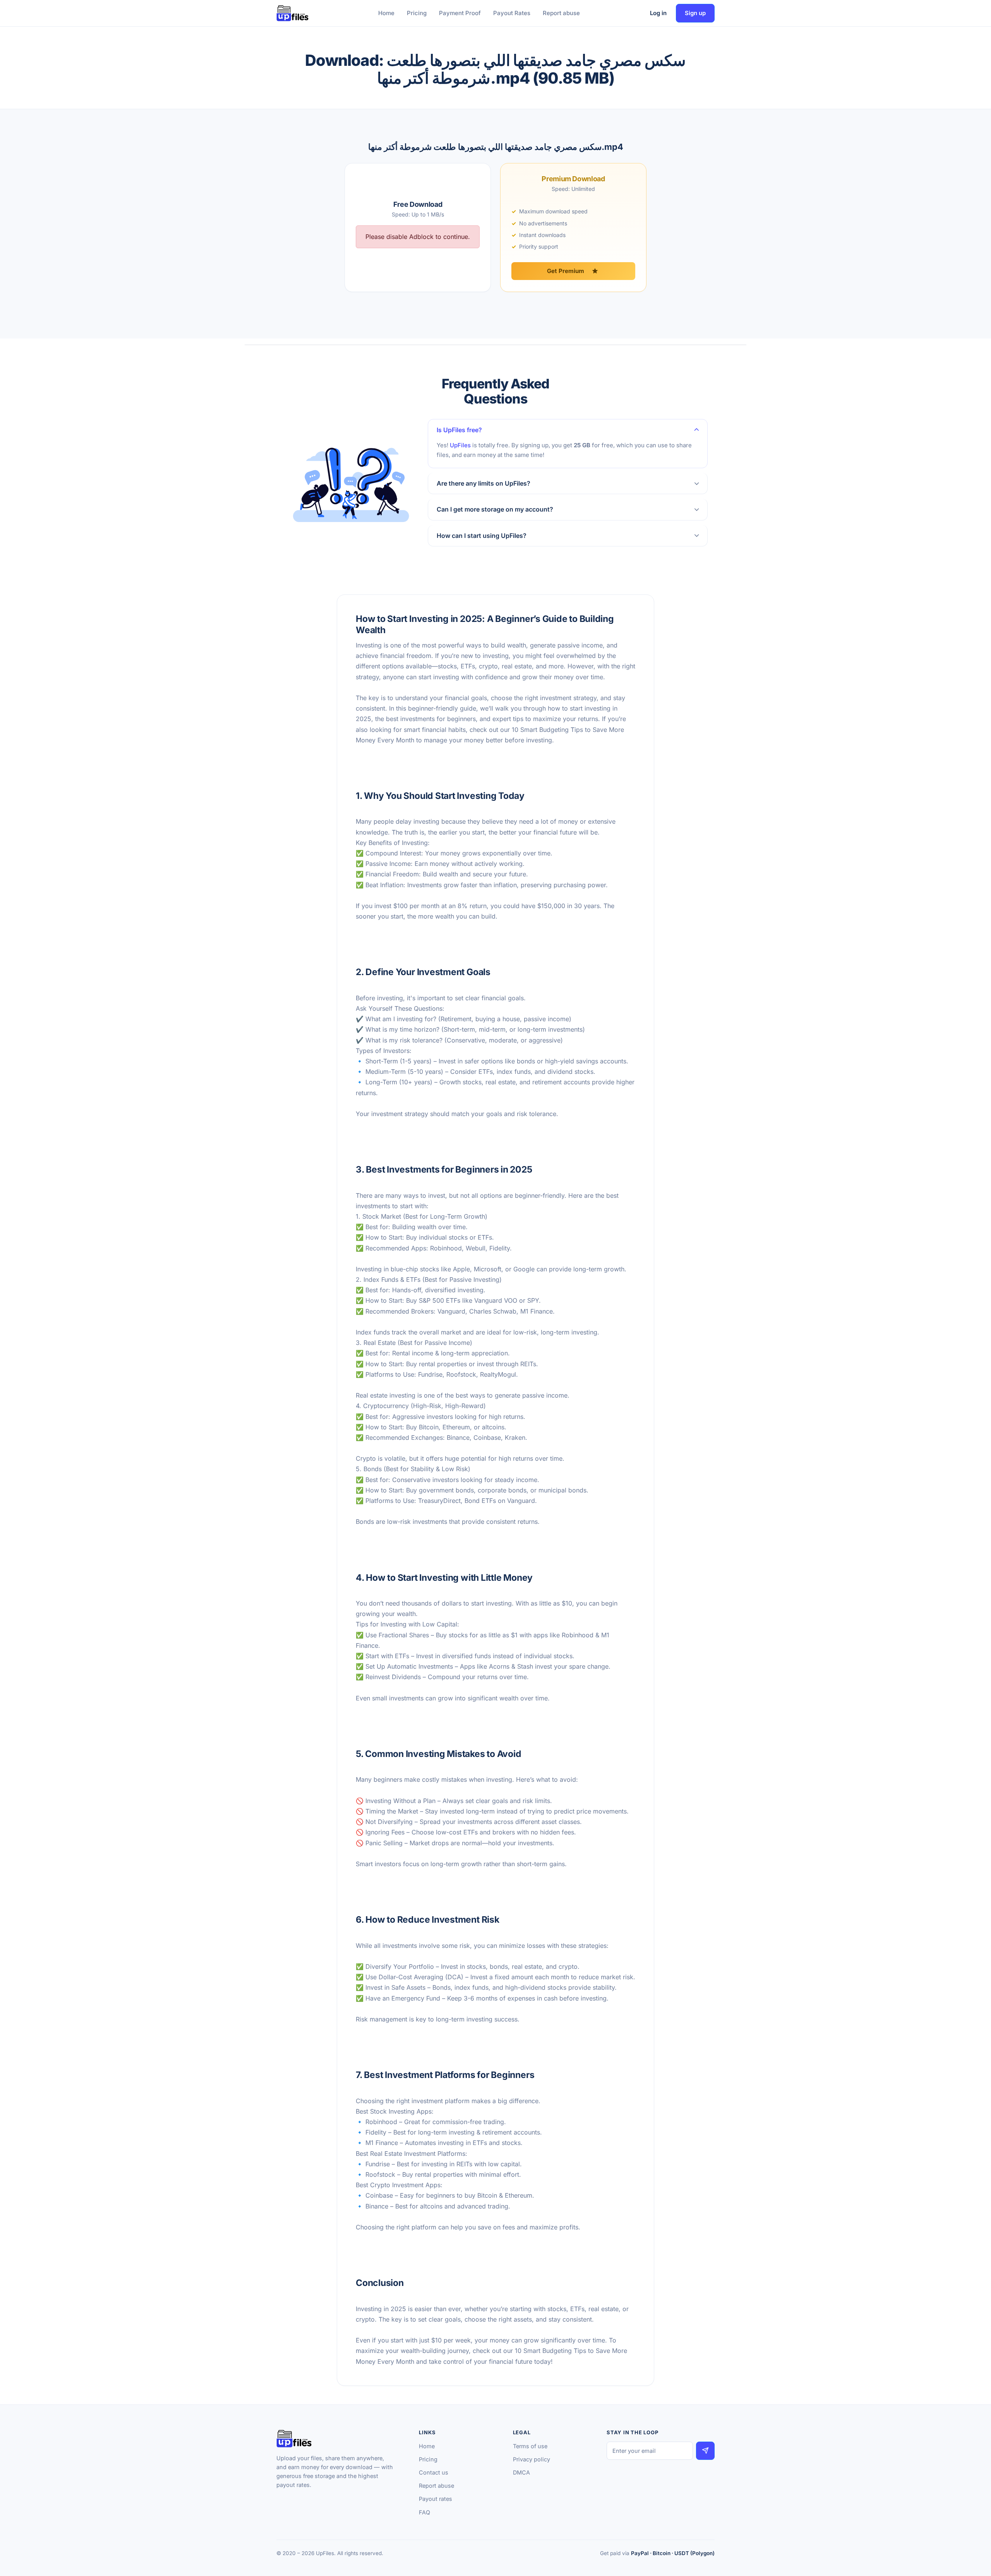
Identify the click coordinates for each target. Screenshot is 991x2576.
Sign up (695, 13)
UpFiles (460, 445)
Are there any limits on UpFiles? (483, 483)
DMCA (521, 2472)
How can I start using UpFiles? (482, 536)
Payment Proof (460, 13)
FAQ (424, 2512)
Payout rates (435, 2499)
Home (386, 13)
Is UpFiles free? (459, 430)
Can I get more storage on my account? (495, 509)
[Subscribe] (705, 2451)
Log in (658, 13)
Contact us (434, 2472)
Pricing (417, 13)
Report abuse (561, 13)
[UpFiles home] (292, 13)
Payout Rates (512, 13)
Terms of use (530, 2446)
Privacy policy (532, 2459)
